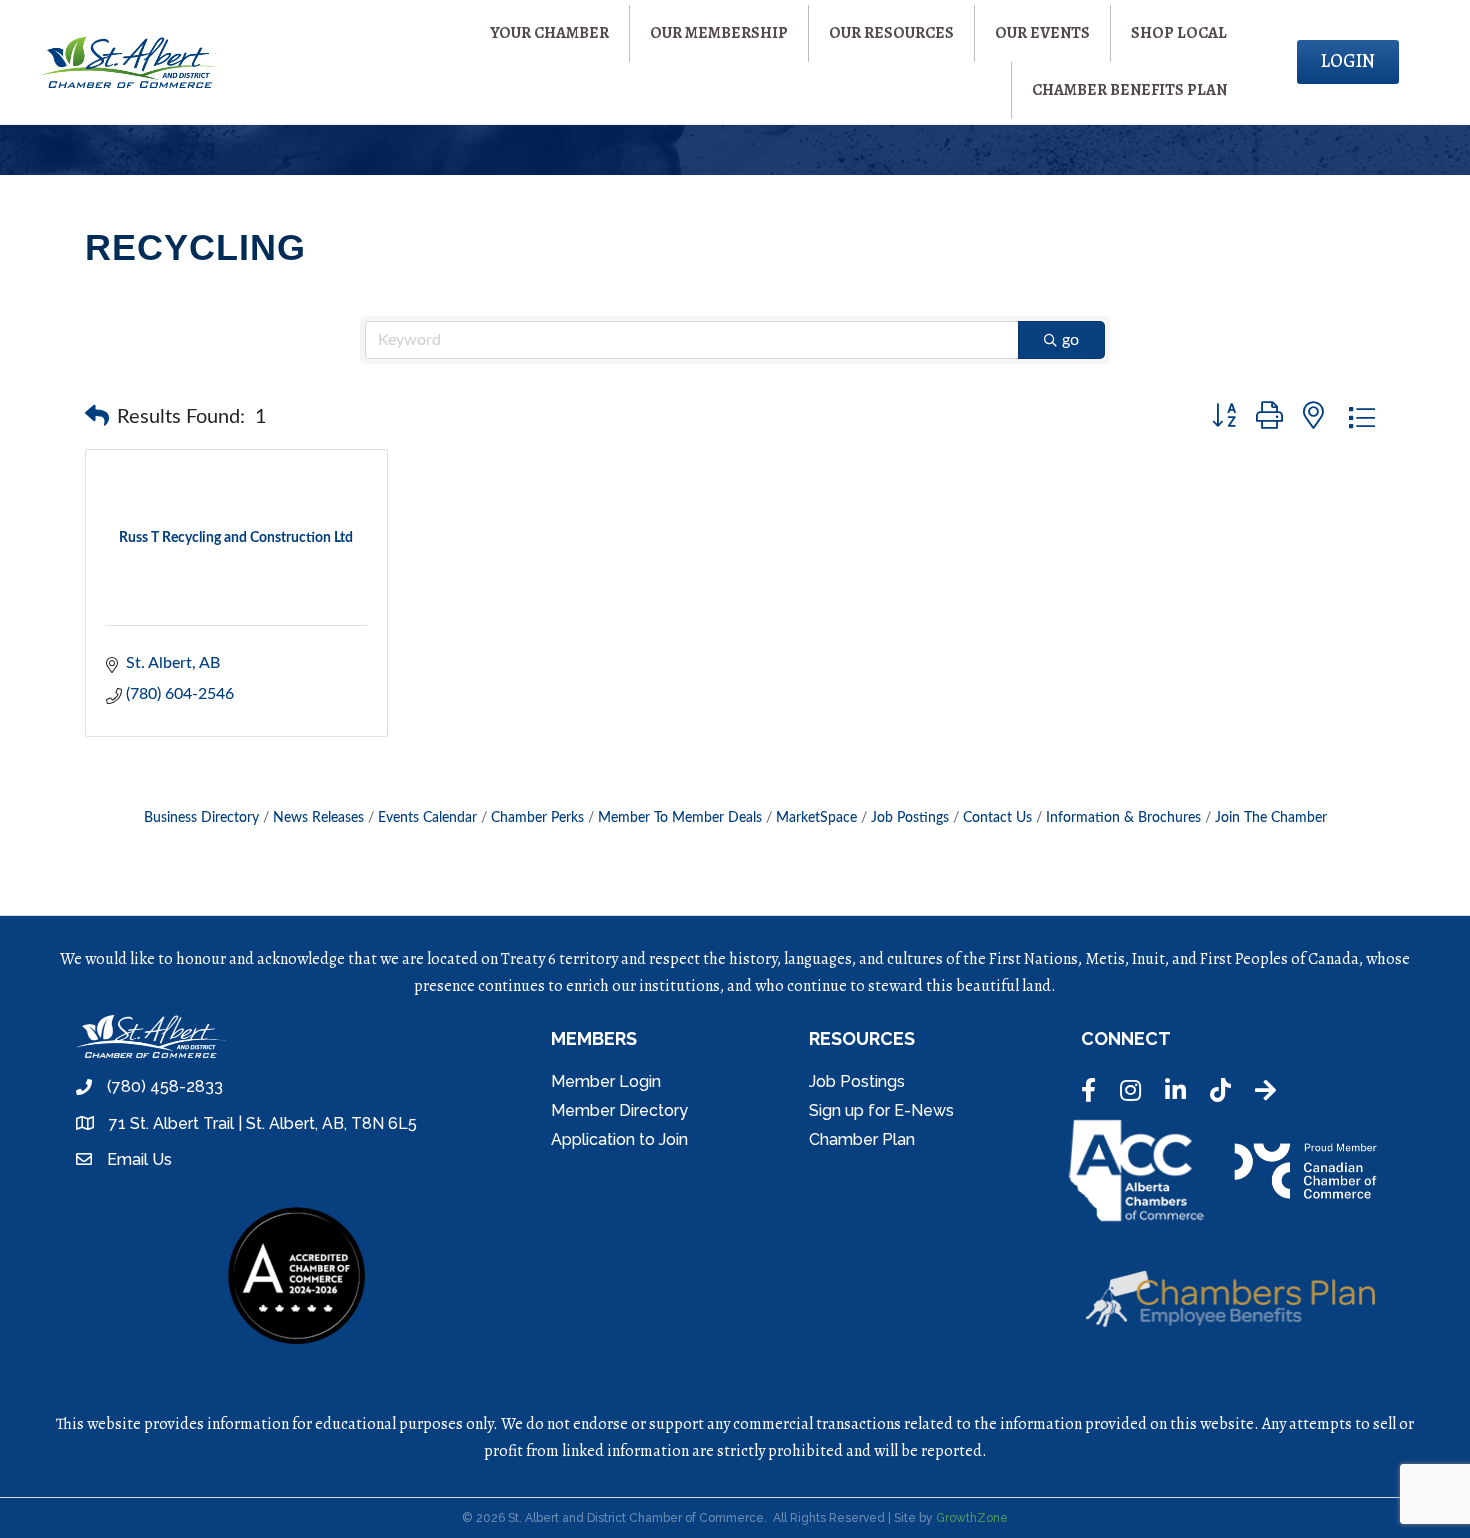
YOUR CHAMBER (549, 33)
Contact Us (997, 818)
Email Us (139, 1159)
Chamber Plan (862, 1139)
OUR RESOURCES (891, 33)
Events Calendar (427, 818)
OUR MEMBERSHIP (719, 33)
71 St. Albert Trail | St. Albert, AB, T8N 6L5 (263, 1123)
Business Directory (201, 818)
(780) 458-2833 (165, 1086)
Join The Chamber (1271, 818)
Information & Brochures (1123, 818)
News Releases (318, 818)
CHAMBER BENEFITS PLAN (1129, 90)
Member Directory (619, 1110)
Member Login (606, 1081)
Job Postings (910, 818)
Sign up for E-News (881, 1110)
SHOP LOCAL (1179, 33)
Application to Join (619, 1139)
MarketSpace (816, 818)
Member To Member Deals (680, 818)
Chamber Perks (537, 818)
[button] (97, 417)
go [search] (1070, 340)
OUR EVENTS (1042, 33)
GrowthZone (972, 1518)
